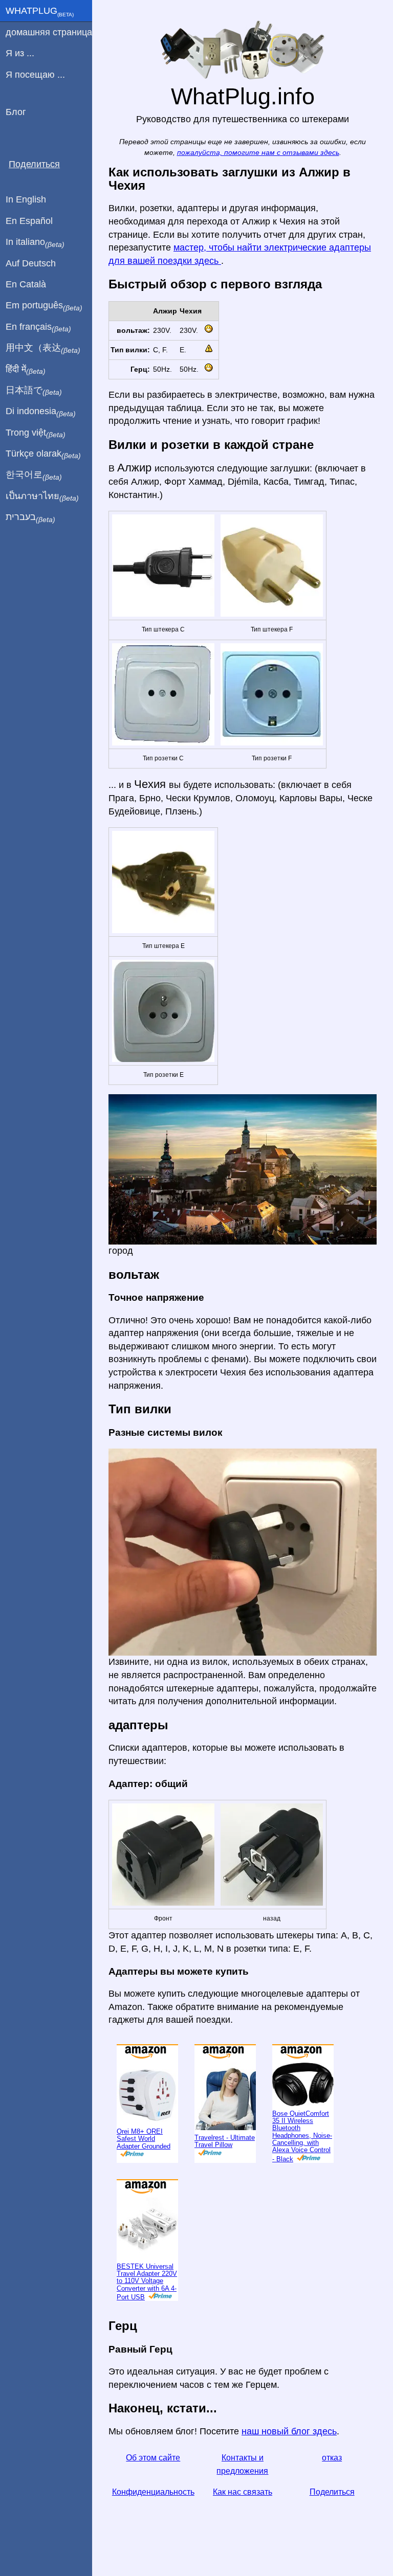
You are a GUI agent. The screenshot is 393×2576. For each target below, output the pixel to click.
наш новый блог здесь (289, 2431)
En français (38, 327)
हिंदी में (26, 370)
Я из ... (20, 53)
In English (26, 199)
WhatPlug (40, 12)
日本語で (34, 391)
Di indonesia (41, 412)
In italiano (35, 242)
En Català (26, 284)
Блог (16, 112)
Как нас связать (243, 2492)
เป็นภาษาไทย (42, 496)
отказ (332, 2458)
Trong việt (36, 433)
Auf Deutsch (31, 263)
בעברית (30, 517)
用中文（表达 (43, 348)
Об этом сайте (153, 2458)
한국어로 (34, 475)
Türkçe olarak (43, 454)
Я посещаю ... (35, 75)
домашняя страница (49, 32)
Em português (44, 306)
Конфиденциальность (153, 2492)
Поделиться (332, 2492)
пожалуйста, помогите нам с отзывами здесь (258, 153)
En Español (29, 221)
